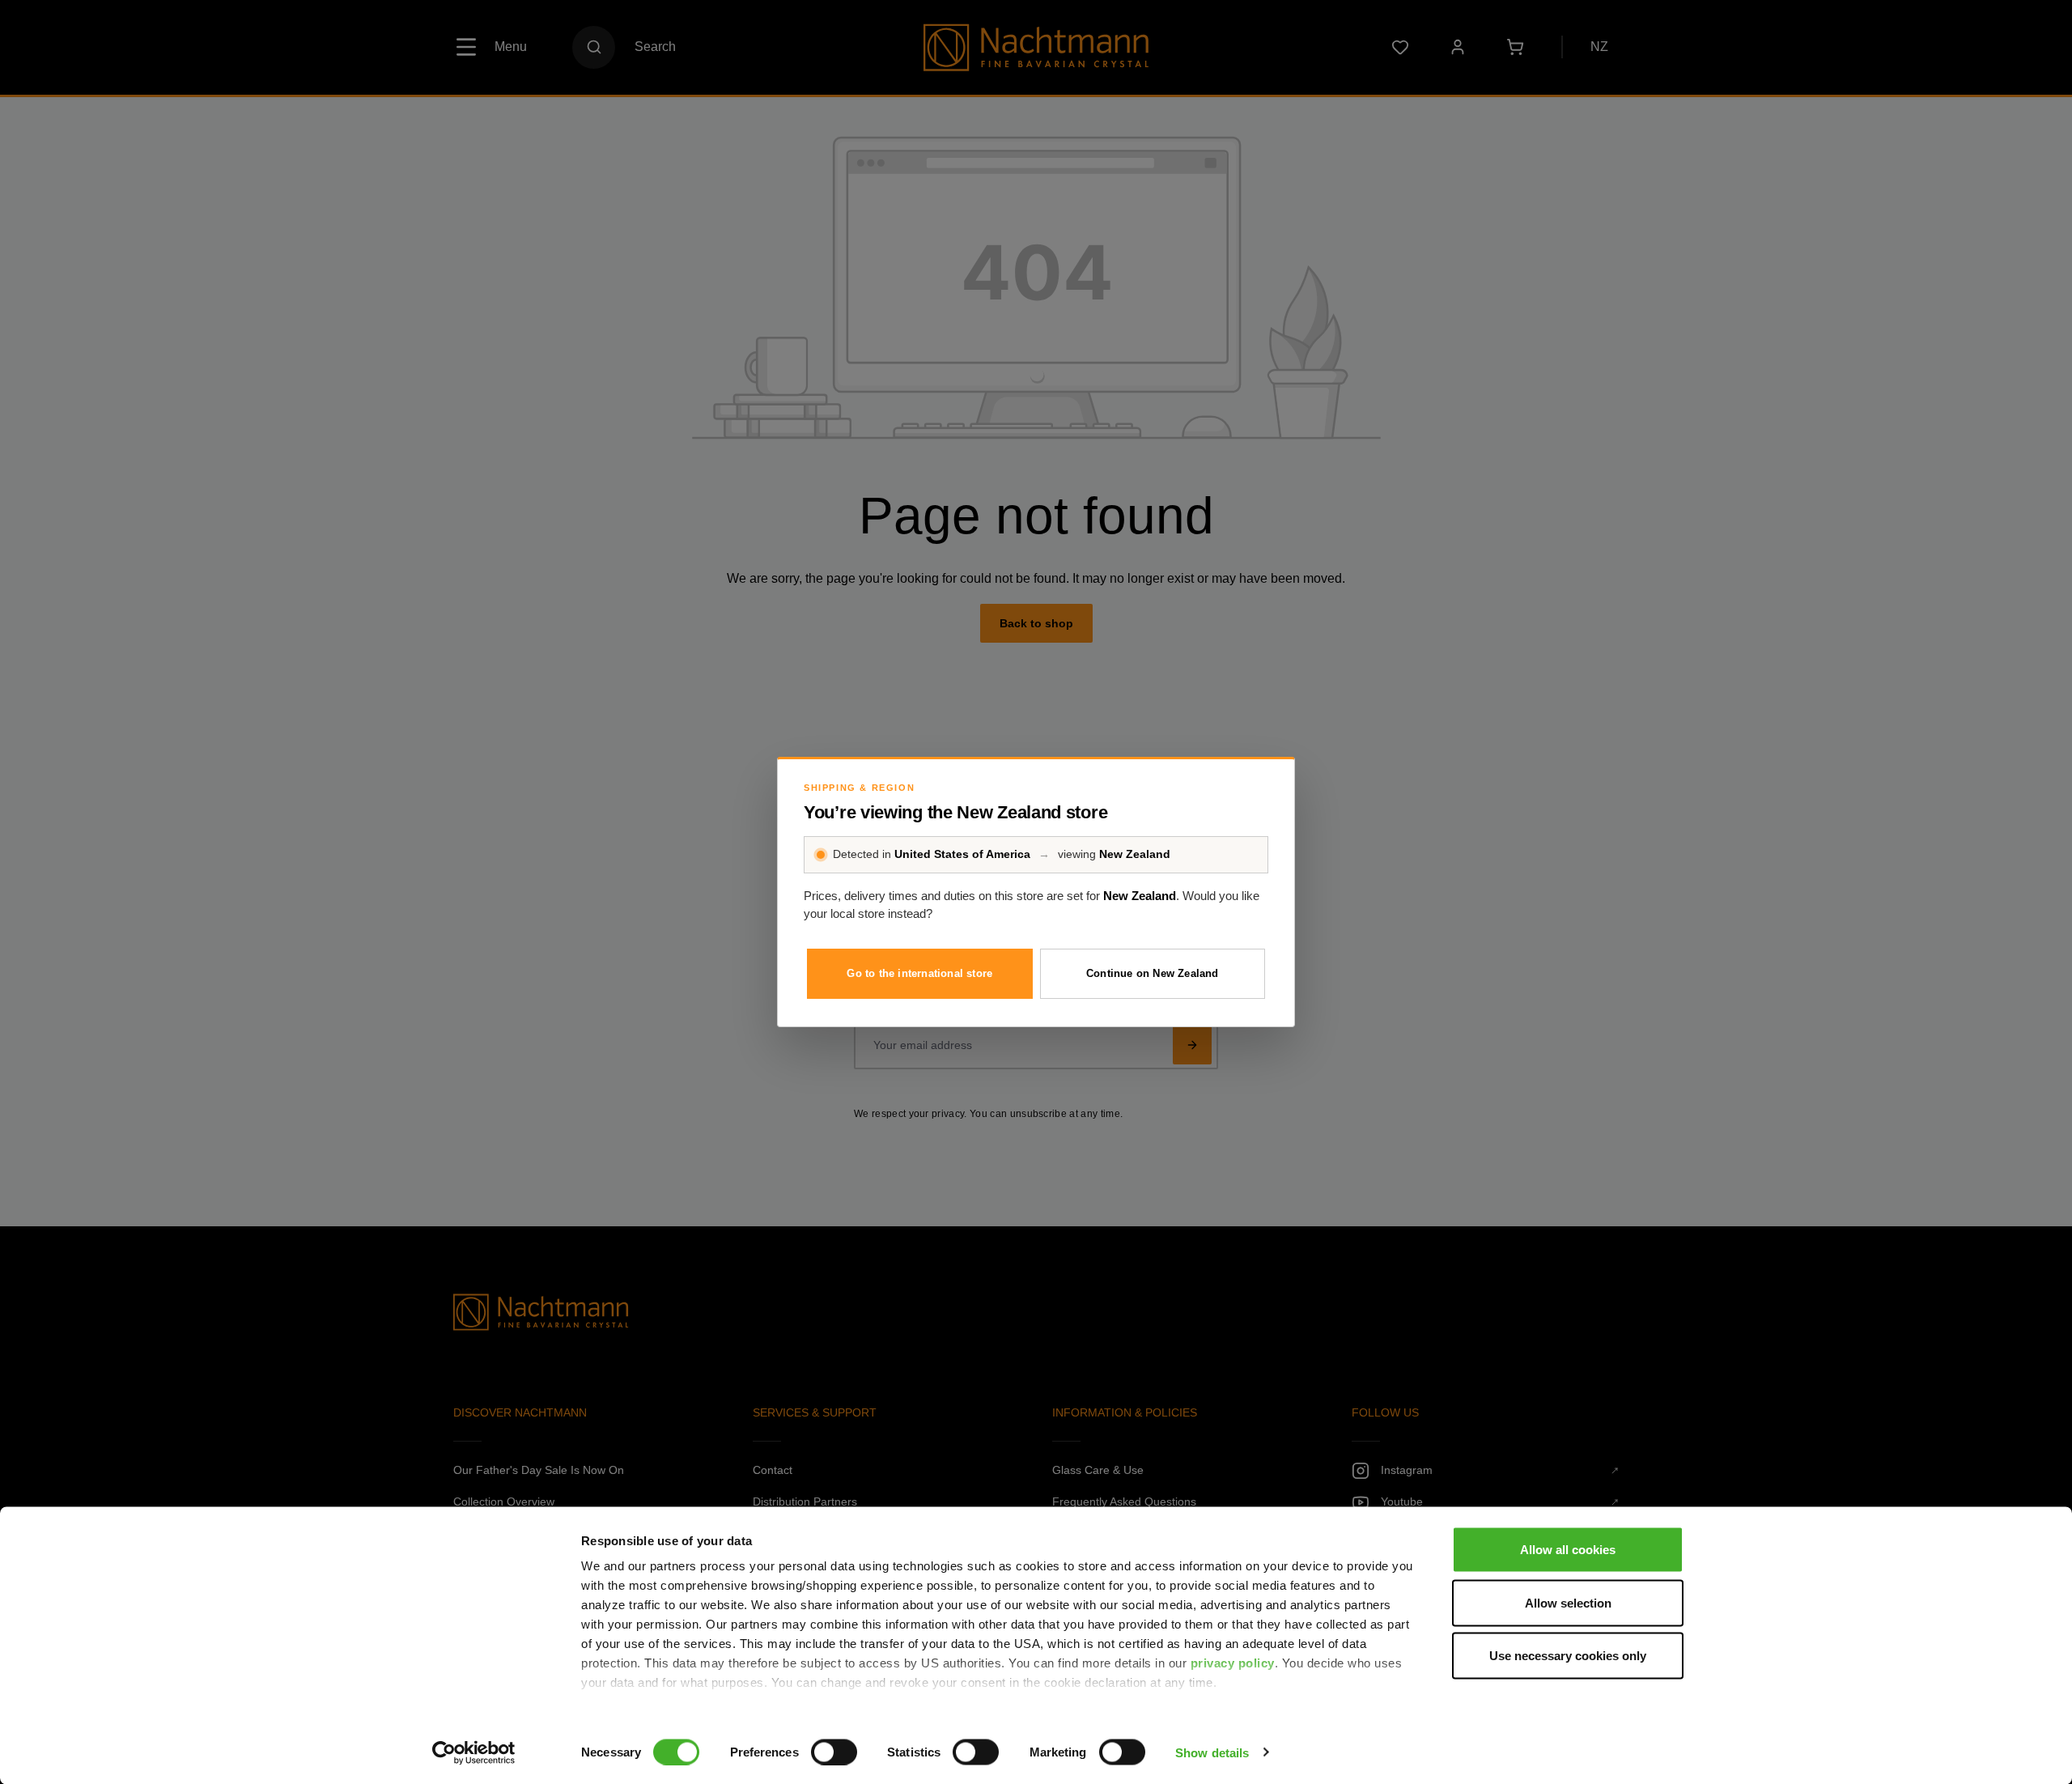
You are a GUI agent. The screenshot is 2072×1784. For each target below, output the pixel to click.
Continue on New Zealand (1153, 973)
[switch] (834, 1752)
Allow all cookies (1568, 1550)
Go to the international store (919, 973)
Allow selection (1568, 1602)
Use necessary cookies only (1568, 1656)
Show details (1212, 1752)
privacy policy (1233, 1663)
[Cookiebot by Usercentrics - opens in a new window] (474, 1752)
